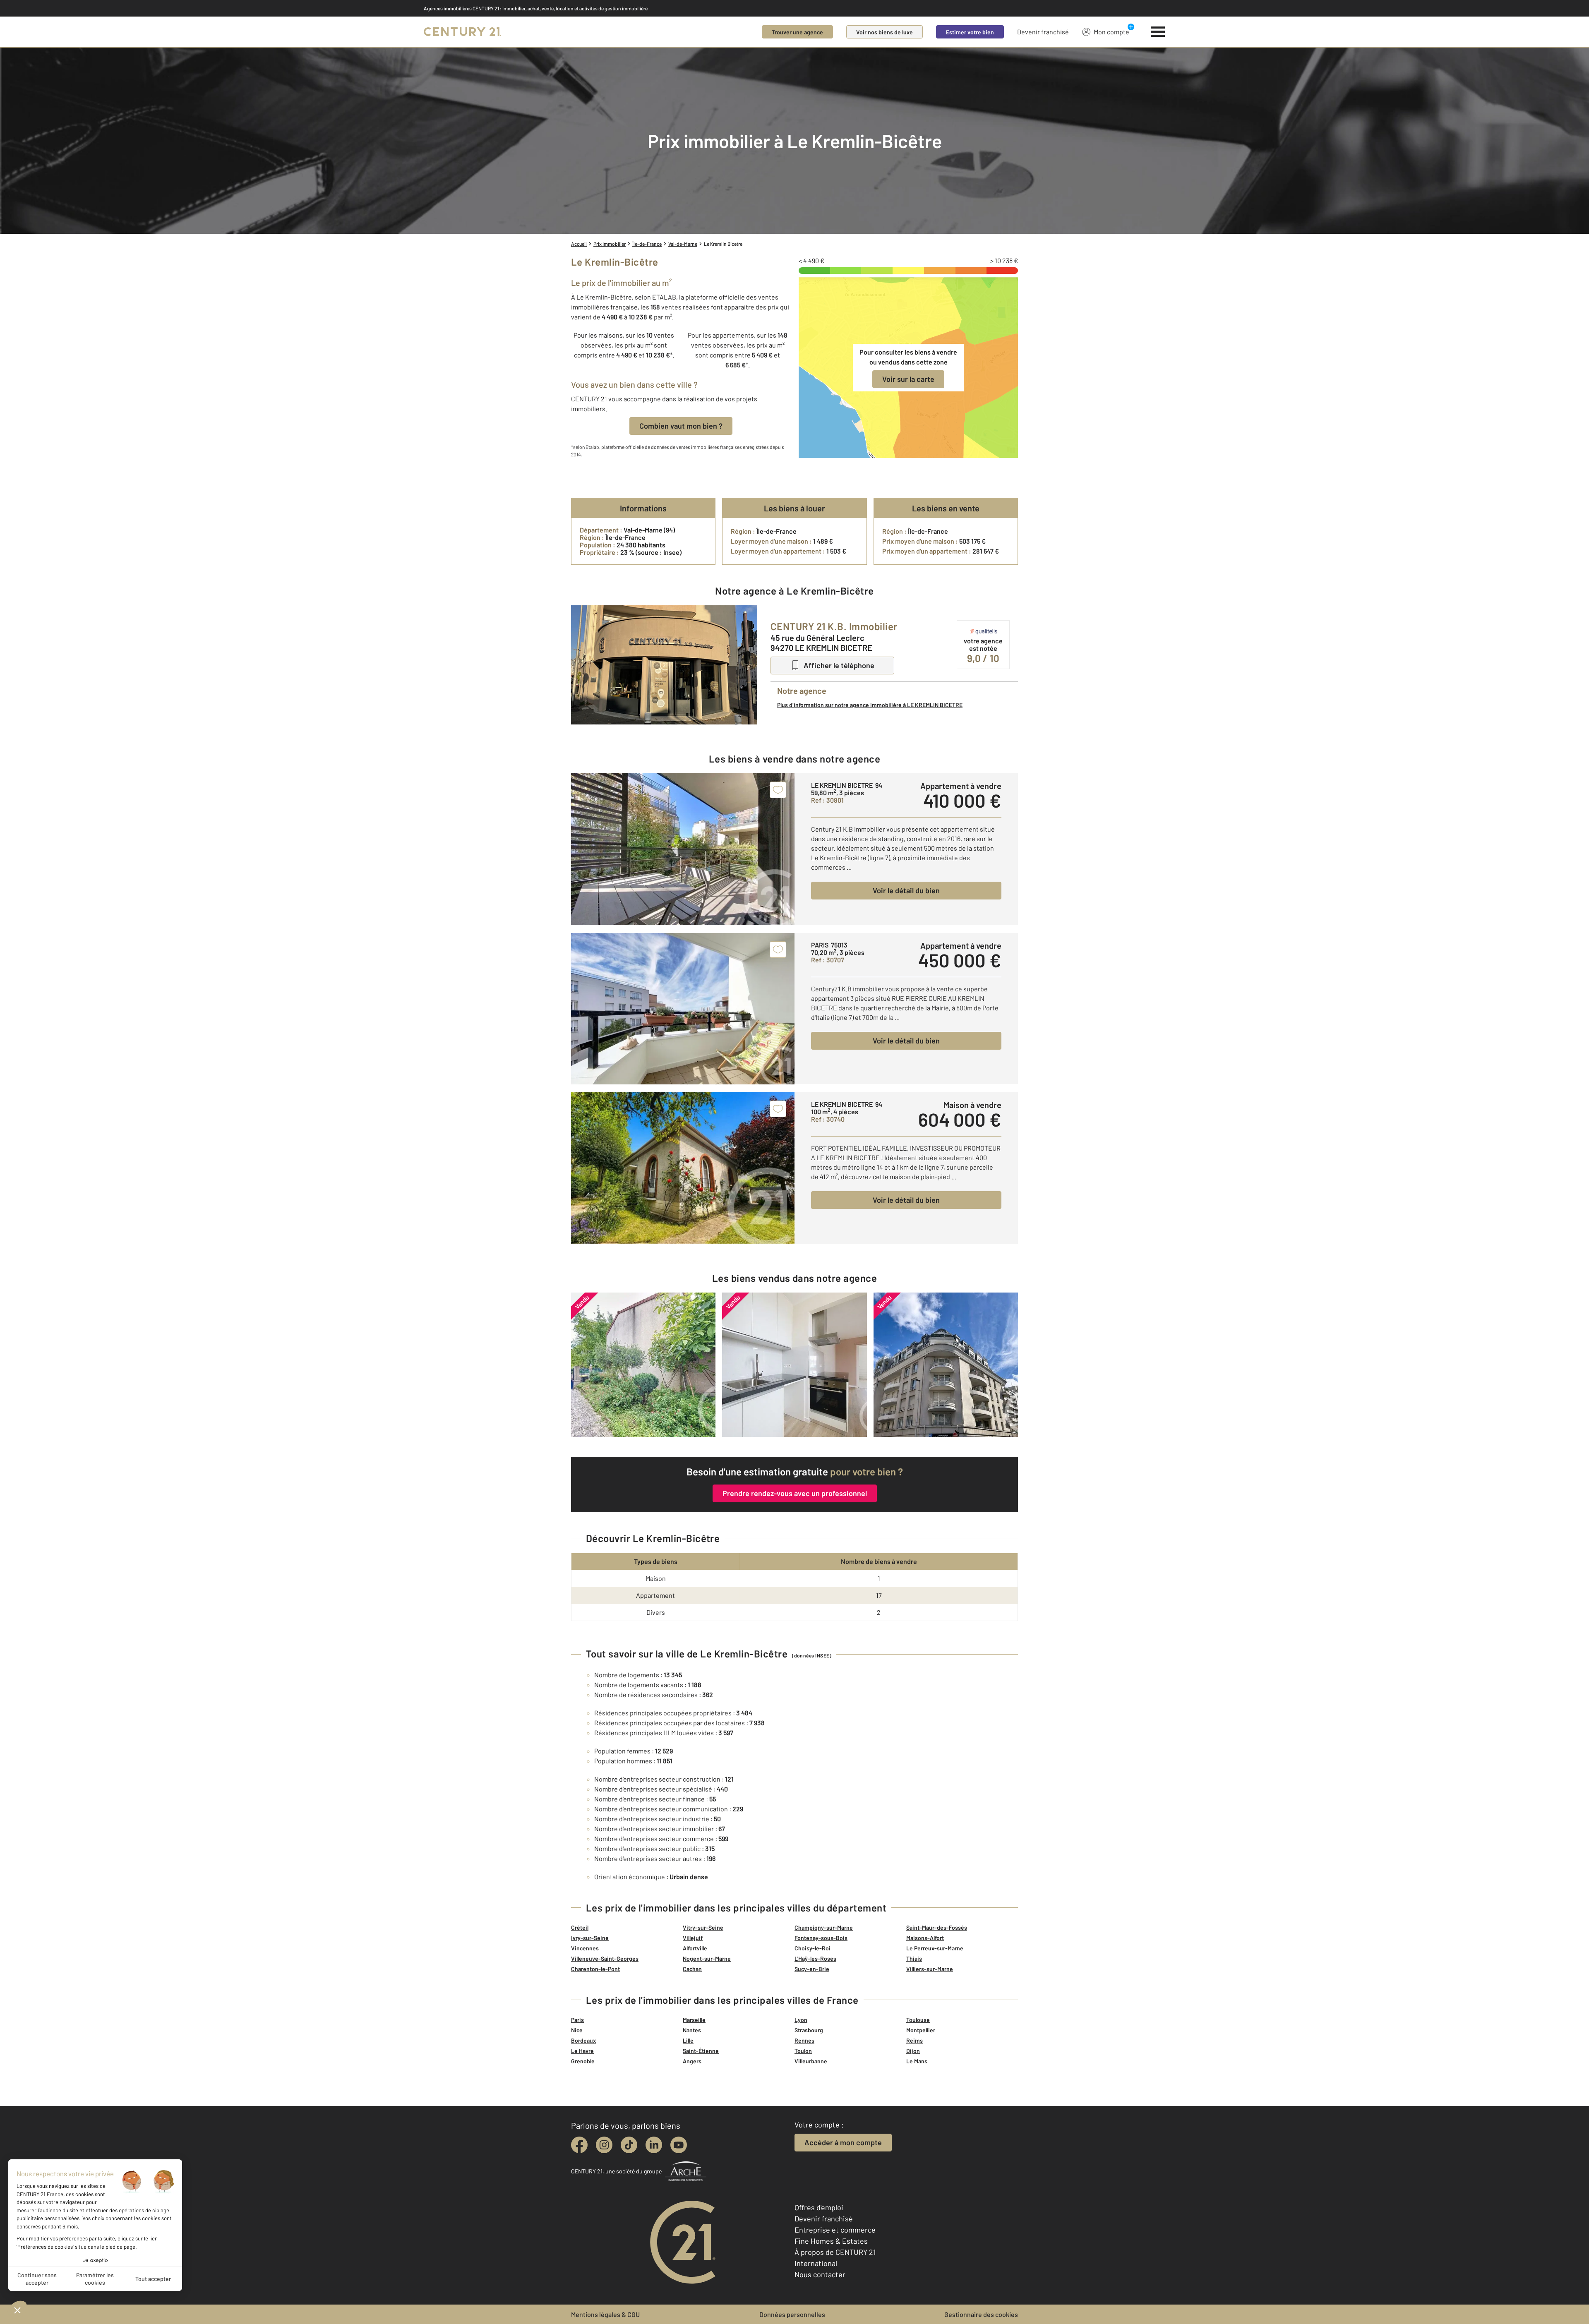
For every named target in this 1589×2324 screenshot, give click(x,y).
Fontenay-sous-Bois (821, 1938)
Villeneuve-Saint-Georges (605, 1958)
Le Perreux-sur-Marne (935, 1948)
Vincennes (585, 1948)
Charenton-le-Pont (595, 1969)
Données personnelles (792, 2314)
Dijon (913, 2051)
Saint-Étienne (701, 2051)
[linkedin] (654, 2145)
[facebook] (579, 2145)
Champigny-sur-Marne (824, 1927)
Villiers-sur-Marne (930, 1969)
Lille (688, 2040)
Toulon (803, 2051)
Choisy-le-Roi (813, 1948)
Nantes (692, 2030)
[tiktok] (629, 2145)
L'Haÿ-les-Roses (815, 1958)
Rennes (804, 2040)
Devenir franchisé (1043, 32)
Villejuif (693, 1938)
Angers (692, 2061)
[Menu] (1158, 32)
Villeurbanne (811, 2061)
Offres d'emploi (819, 2207)
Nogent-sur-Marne (707, 1958)
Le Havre (582, 2051)
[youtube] (679, 2145)
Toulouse (918, 2020)
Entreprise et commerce (835, 2230)
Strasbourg (809, 2030)
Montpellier (921, 2030)
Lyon (801, 2020)
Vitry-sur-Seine (703, 1927)
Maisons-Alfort (925, 1938)
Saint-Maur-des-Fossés (937, 1927)
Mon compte (1111, 32)
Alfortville (695, 1948)
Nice (577, 2030)
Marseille (694, 2020)
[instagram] (604, 2145)
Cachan (692, 1969)
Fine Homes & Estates (831, 2241)
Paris (577, 2020)
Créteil (580, 1927)
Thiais (914, 1958)
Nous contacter (820, 2274)
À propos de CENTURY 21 (835, 2252)
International (816, 2263)
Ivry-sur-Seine (590, 1938)
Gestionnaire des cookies (981, 2314)
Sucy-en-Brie (812, 1969)
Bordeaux (583, 2040)
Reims (915, 2040)
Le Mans (917, 2061)
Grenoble (583, 2061)
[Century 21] (462, 32)
